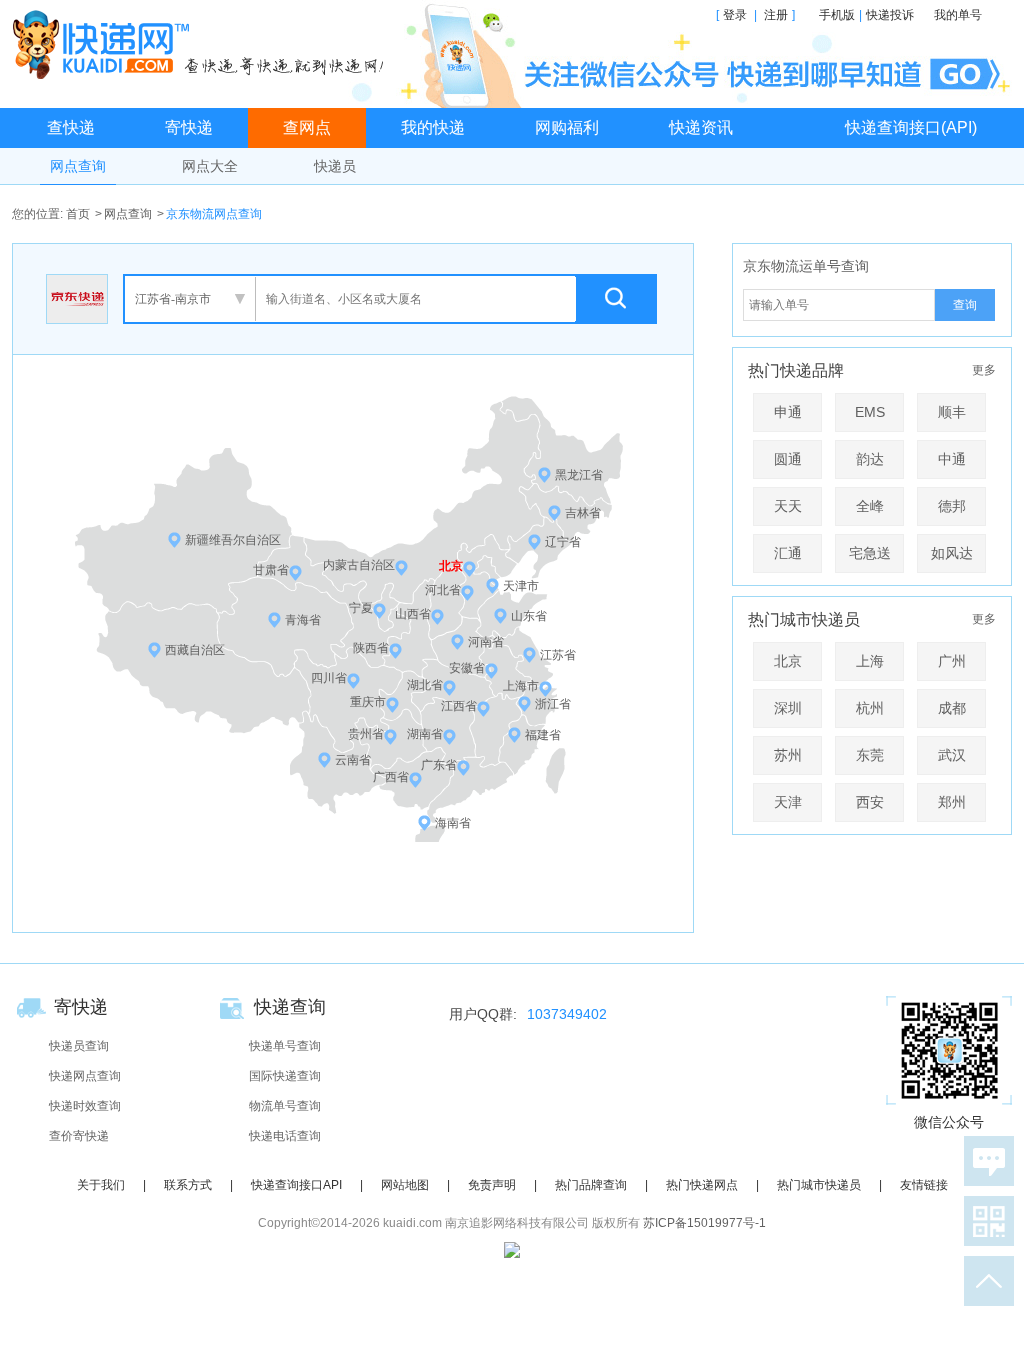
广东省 (439, 765)
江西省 (459, 706)
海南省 (453, 823)
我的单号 (958, 15)
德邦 (952, 506)
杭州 (870, 708)
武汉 (952, 755)
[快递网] (202, 44)
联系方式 (188, 1185)
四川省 (329, 678)
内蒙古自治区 (359, 565)
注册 (776, 15)
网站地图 (405, 1185)
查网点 (307, 127)
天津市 (521, 586)
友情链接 (924, 1185)
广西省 (391, 777)
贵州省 (366, 734)
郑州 (952, 802)
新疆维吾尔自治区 (233, 540)
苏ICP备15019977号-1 (704, 1223)
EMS (870, 412)
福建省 (543, 735)
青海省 (303, 620)
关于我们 (101, 1185)
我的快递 (433, 127)
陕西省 (371, 648)
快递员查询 (79, 1046)
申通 (788, 412)
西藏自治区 (195, 650)
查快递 (71, 127)
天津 (788, 802)
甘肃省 (271, 570)
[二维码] (985, 1221)
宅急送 (870, 553)
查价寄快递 (79, 1136)
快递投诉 (890, 15)
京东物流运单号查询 (806, 266)
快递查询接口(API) (911, 127)
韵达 (870, 459)
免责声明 (492, 1185)
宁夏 (361, 608)
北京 (451, 566)
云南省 (353, 760)
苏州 (788, 755)
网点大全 (210, 166)
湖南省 (425, 734)
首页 (78, 214)
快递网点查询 (85, 1076)
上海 (870, 661)
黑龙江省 (579, 475)
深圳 (788, 708)
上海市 (521, 686)
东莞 (870, 755)
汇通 (788, 553)
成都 (952, 708)
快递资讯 (701, 127)
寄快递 (189, 127)
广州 (952, 661)
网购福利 (567, 127)
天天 (788, 506)
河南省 (486, 642)
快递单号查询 (285, 1046)
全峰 (870, 506)
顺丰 (952, 412)
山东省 (529, 616)
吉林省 (583, 513)
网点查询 (78, 166)
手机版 (837, 15)
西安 (870, 802)
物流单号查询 (285, 1106)
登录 (735, 15)
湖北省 (425, 685)
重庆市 (368, 702)
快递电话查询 (285, 1136)
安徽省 (467, 668)
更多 (984, 370)
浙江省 (553, 704)
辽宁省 (563, 542)
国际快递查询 (285, 1076)
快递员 (335, 166)
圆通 (788, 459)
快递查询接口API (296, 1185)
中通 (952, 459)
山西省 (413, 614)
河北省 (443, 590)
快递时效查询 (85, 1106)
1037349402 (567, 1014)
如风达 (952, 553)
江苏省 (558, 655)
